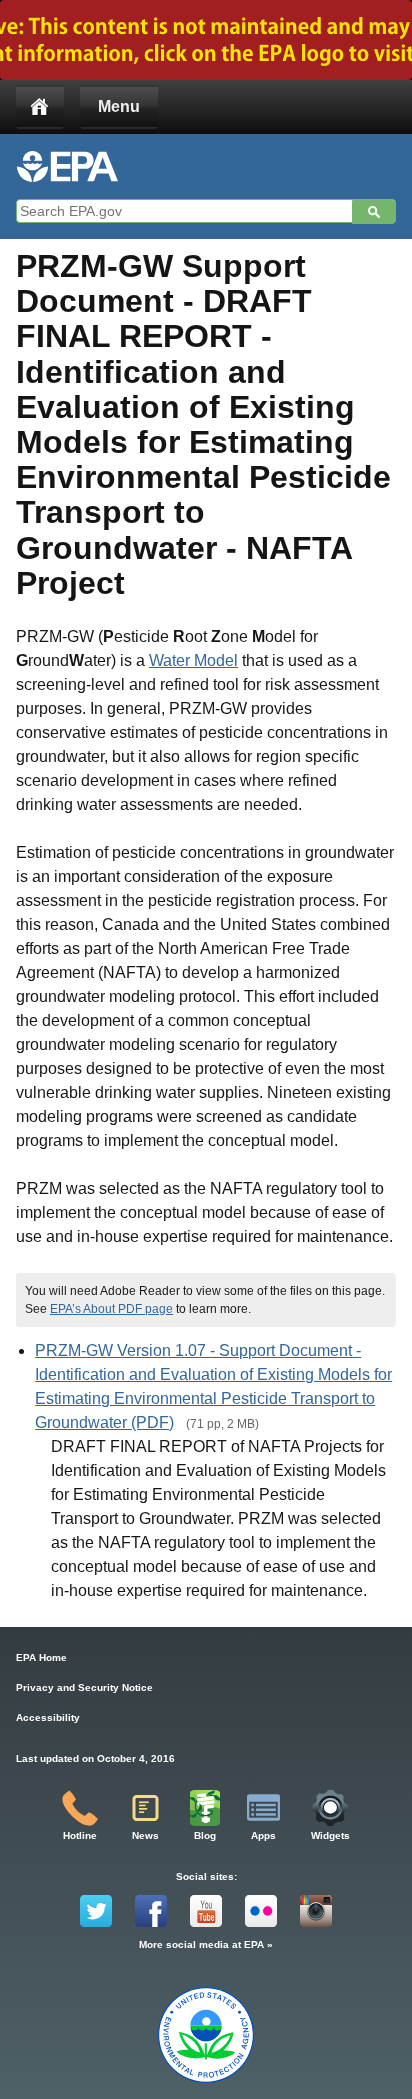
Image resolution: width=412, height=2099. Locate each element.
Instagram (316, 1911)
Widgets (330, 1835)
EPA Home (41, 1657)
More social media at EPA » (206, 1944)
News (145, 1835)
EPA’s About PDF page (111, 1309)
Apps (263, 1835)
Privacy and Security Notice (84, 1687)
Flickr (261, 1911)
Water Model (193, 660)
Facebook (151, 1911)
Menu (119, 106)
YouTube (206, 1911)
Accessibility (48, 1717)
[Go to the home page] (67, 166)
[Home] (40, 107)
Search (374, 212)
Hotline (80, 1835)
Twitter (96, 1911)
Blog (205, 1835)
